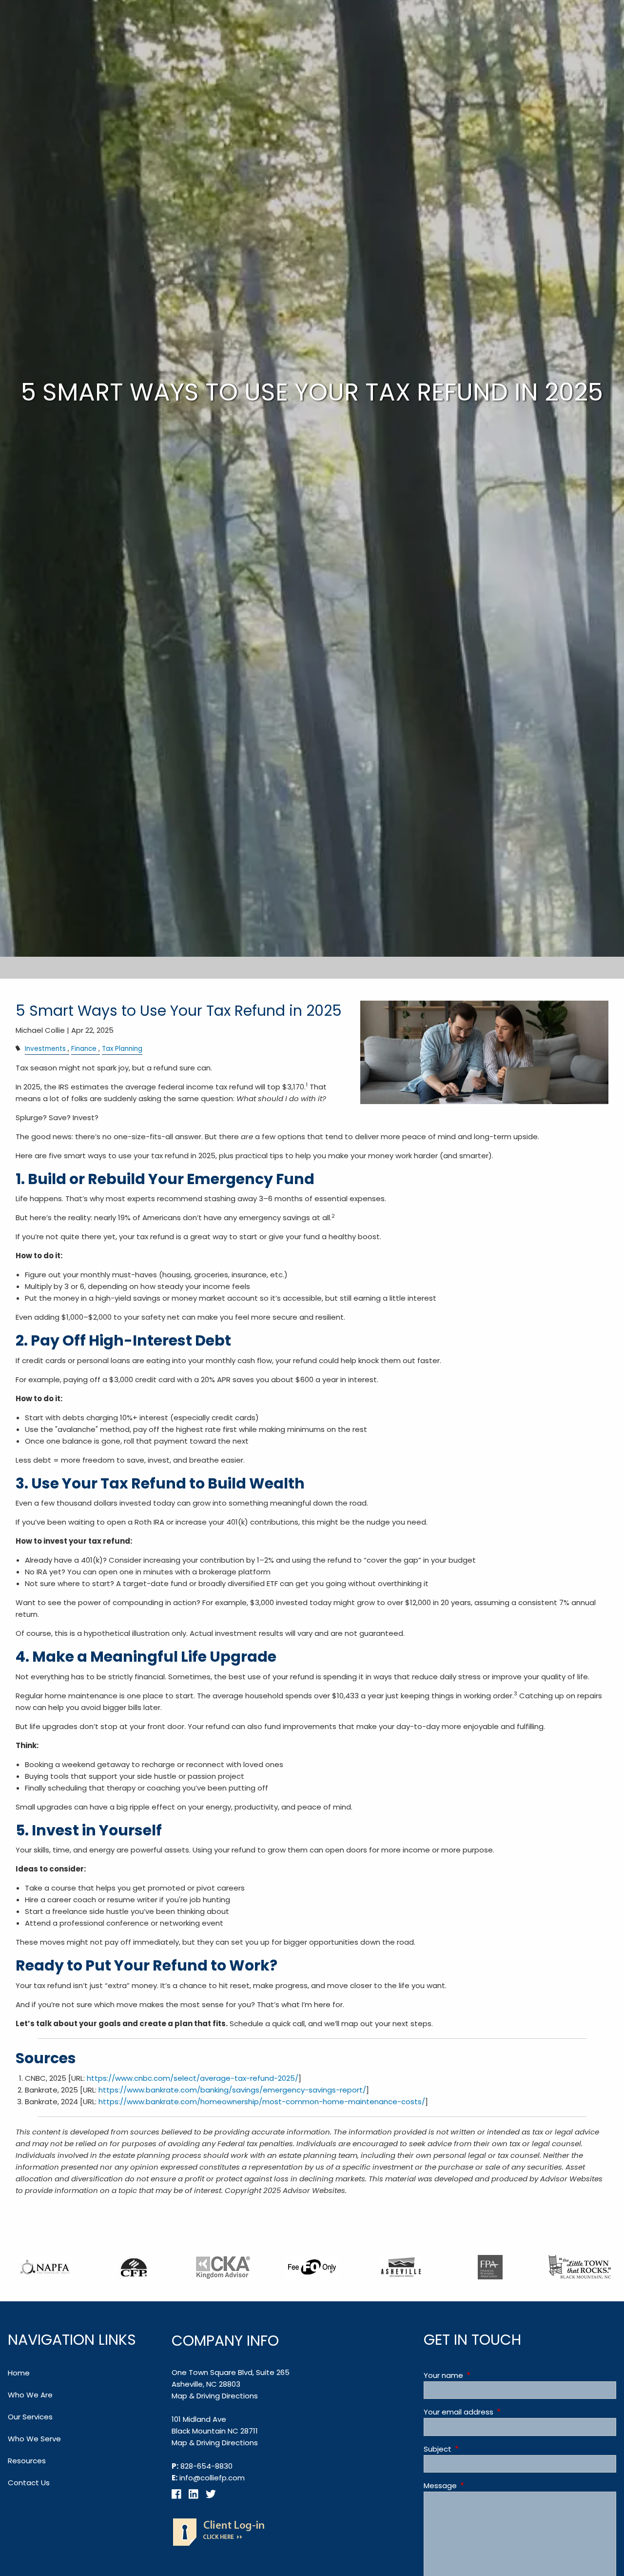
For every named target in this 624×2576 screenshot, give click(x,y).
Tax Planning (122, 1049)
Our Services (30, 2417)
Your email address (496, 2412)
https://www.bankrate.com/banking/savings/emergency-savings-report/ (232, 2090)
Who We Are (30, 2395)
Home (19, 2373)
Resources (27, 2461)
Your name (481, 2375)
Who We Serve (34, 2439)
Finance (84, 1049)
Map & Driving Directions (215, 2396)
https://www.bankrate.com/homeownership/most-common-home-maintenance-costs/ (262, 2102)
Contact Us (29, 2483)
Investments (45, 1049)
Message (478, 2485)
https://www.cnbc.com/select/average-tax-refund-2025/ (193, 2078)
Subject (475, 2449)
